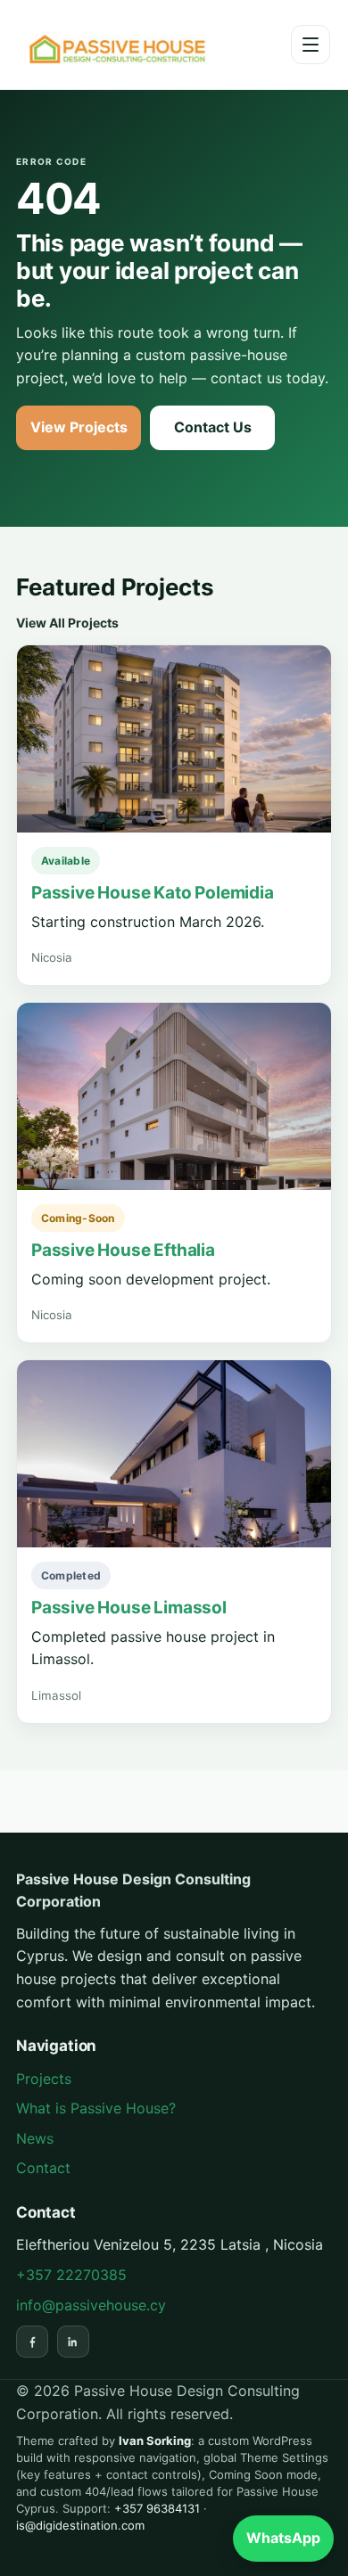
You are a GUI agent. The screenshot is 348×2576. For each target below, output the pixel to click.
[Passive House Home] (123, 45)
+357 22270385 (71, 2275)
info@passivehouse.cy (91, 2305)
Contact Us (213, 427)
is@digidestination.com (80, 2525)
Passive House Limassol (129, 1608)
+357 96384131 (157, 2508)
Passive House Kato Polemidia (153, 893)
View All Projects (67, 623)
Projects (44, 2079)
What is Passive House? (96, 2108)
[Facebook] (32, 2342)
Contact (43, 2168)
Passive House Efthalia (123, 1250)
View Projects (79, 427)
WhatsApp (283, 2538)
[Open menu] (311, 45)
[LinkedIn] (73, 2342)
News (35, 2138)
